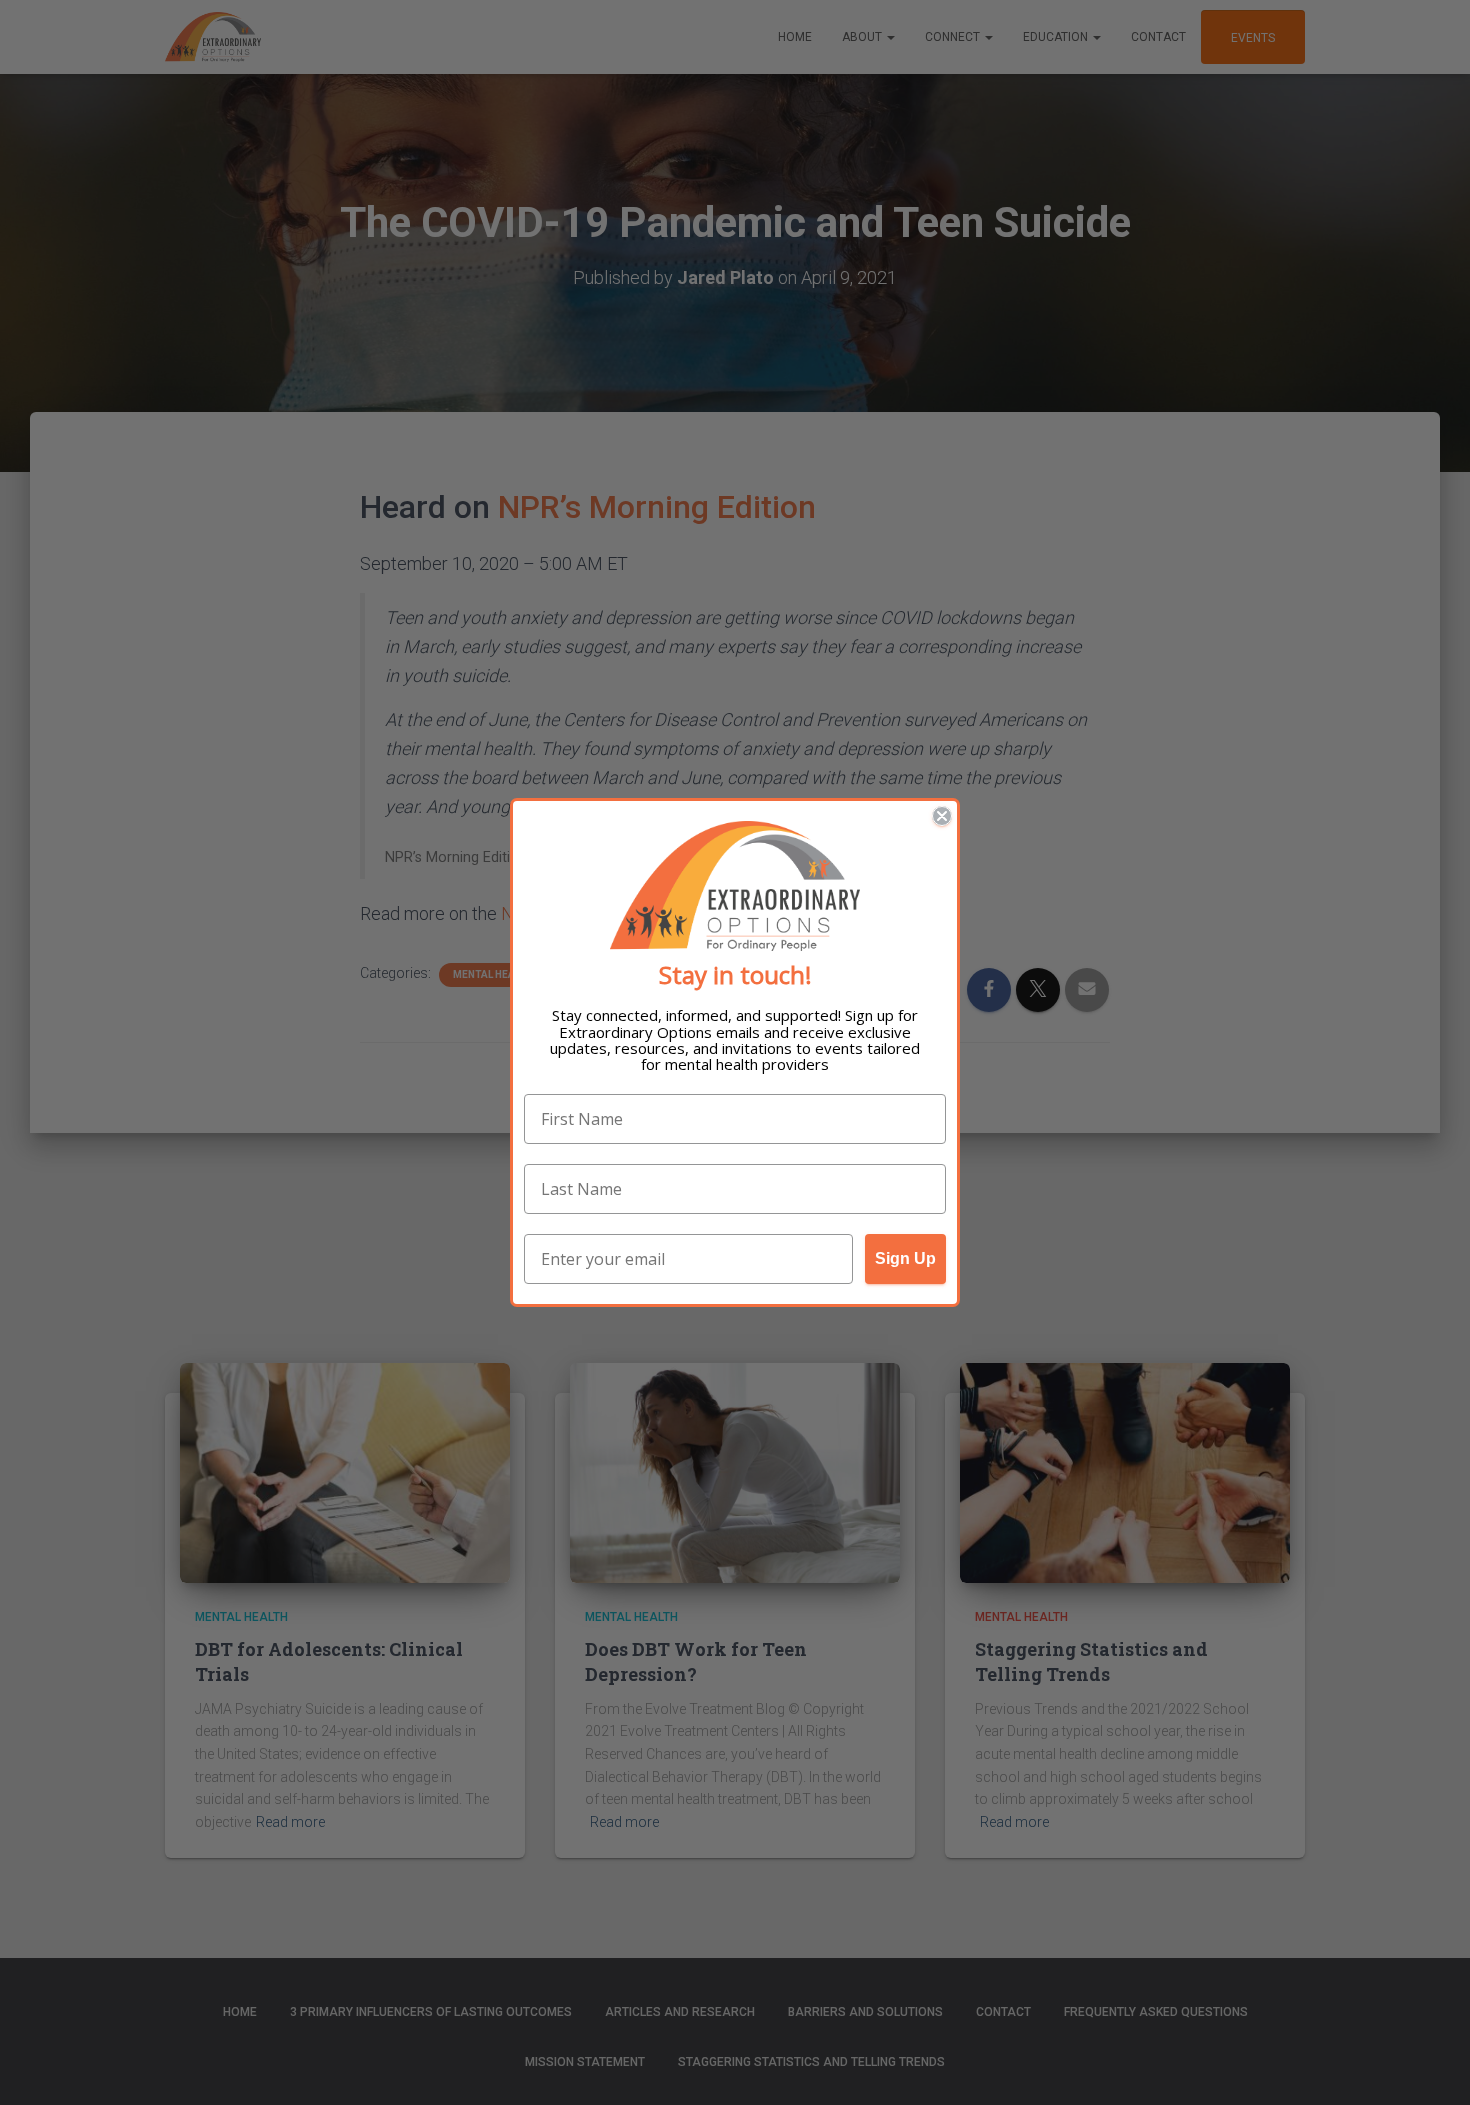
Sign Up (905, 1258)
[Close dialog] (942, 816)
